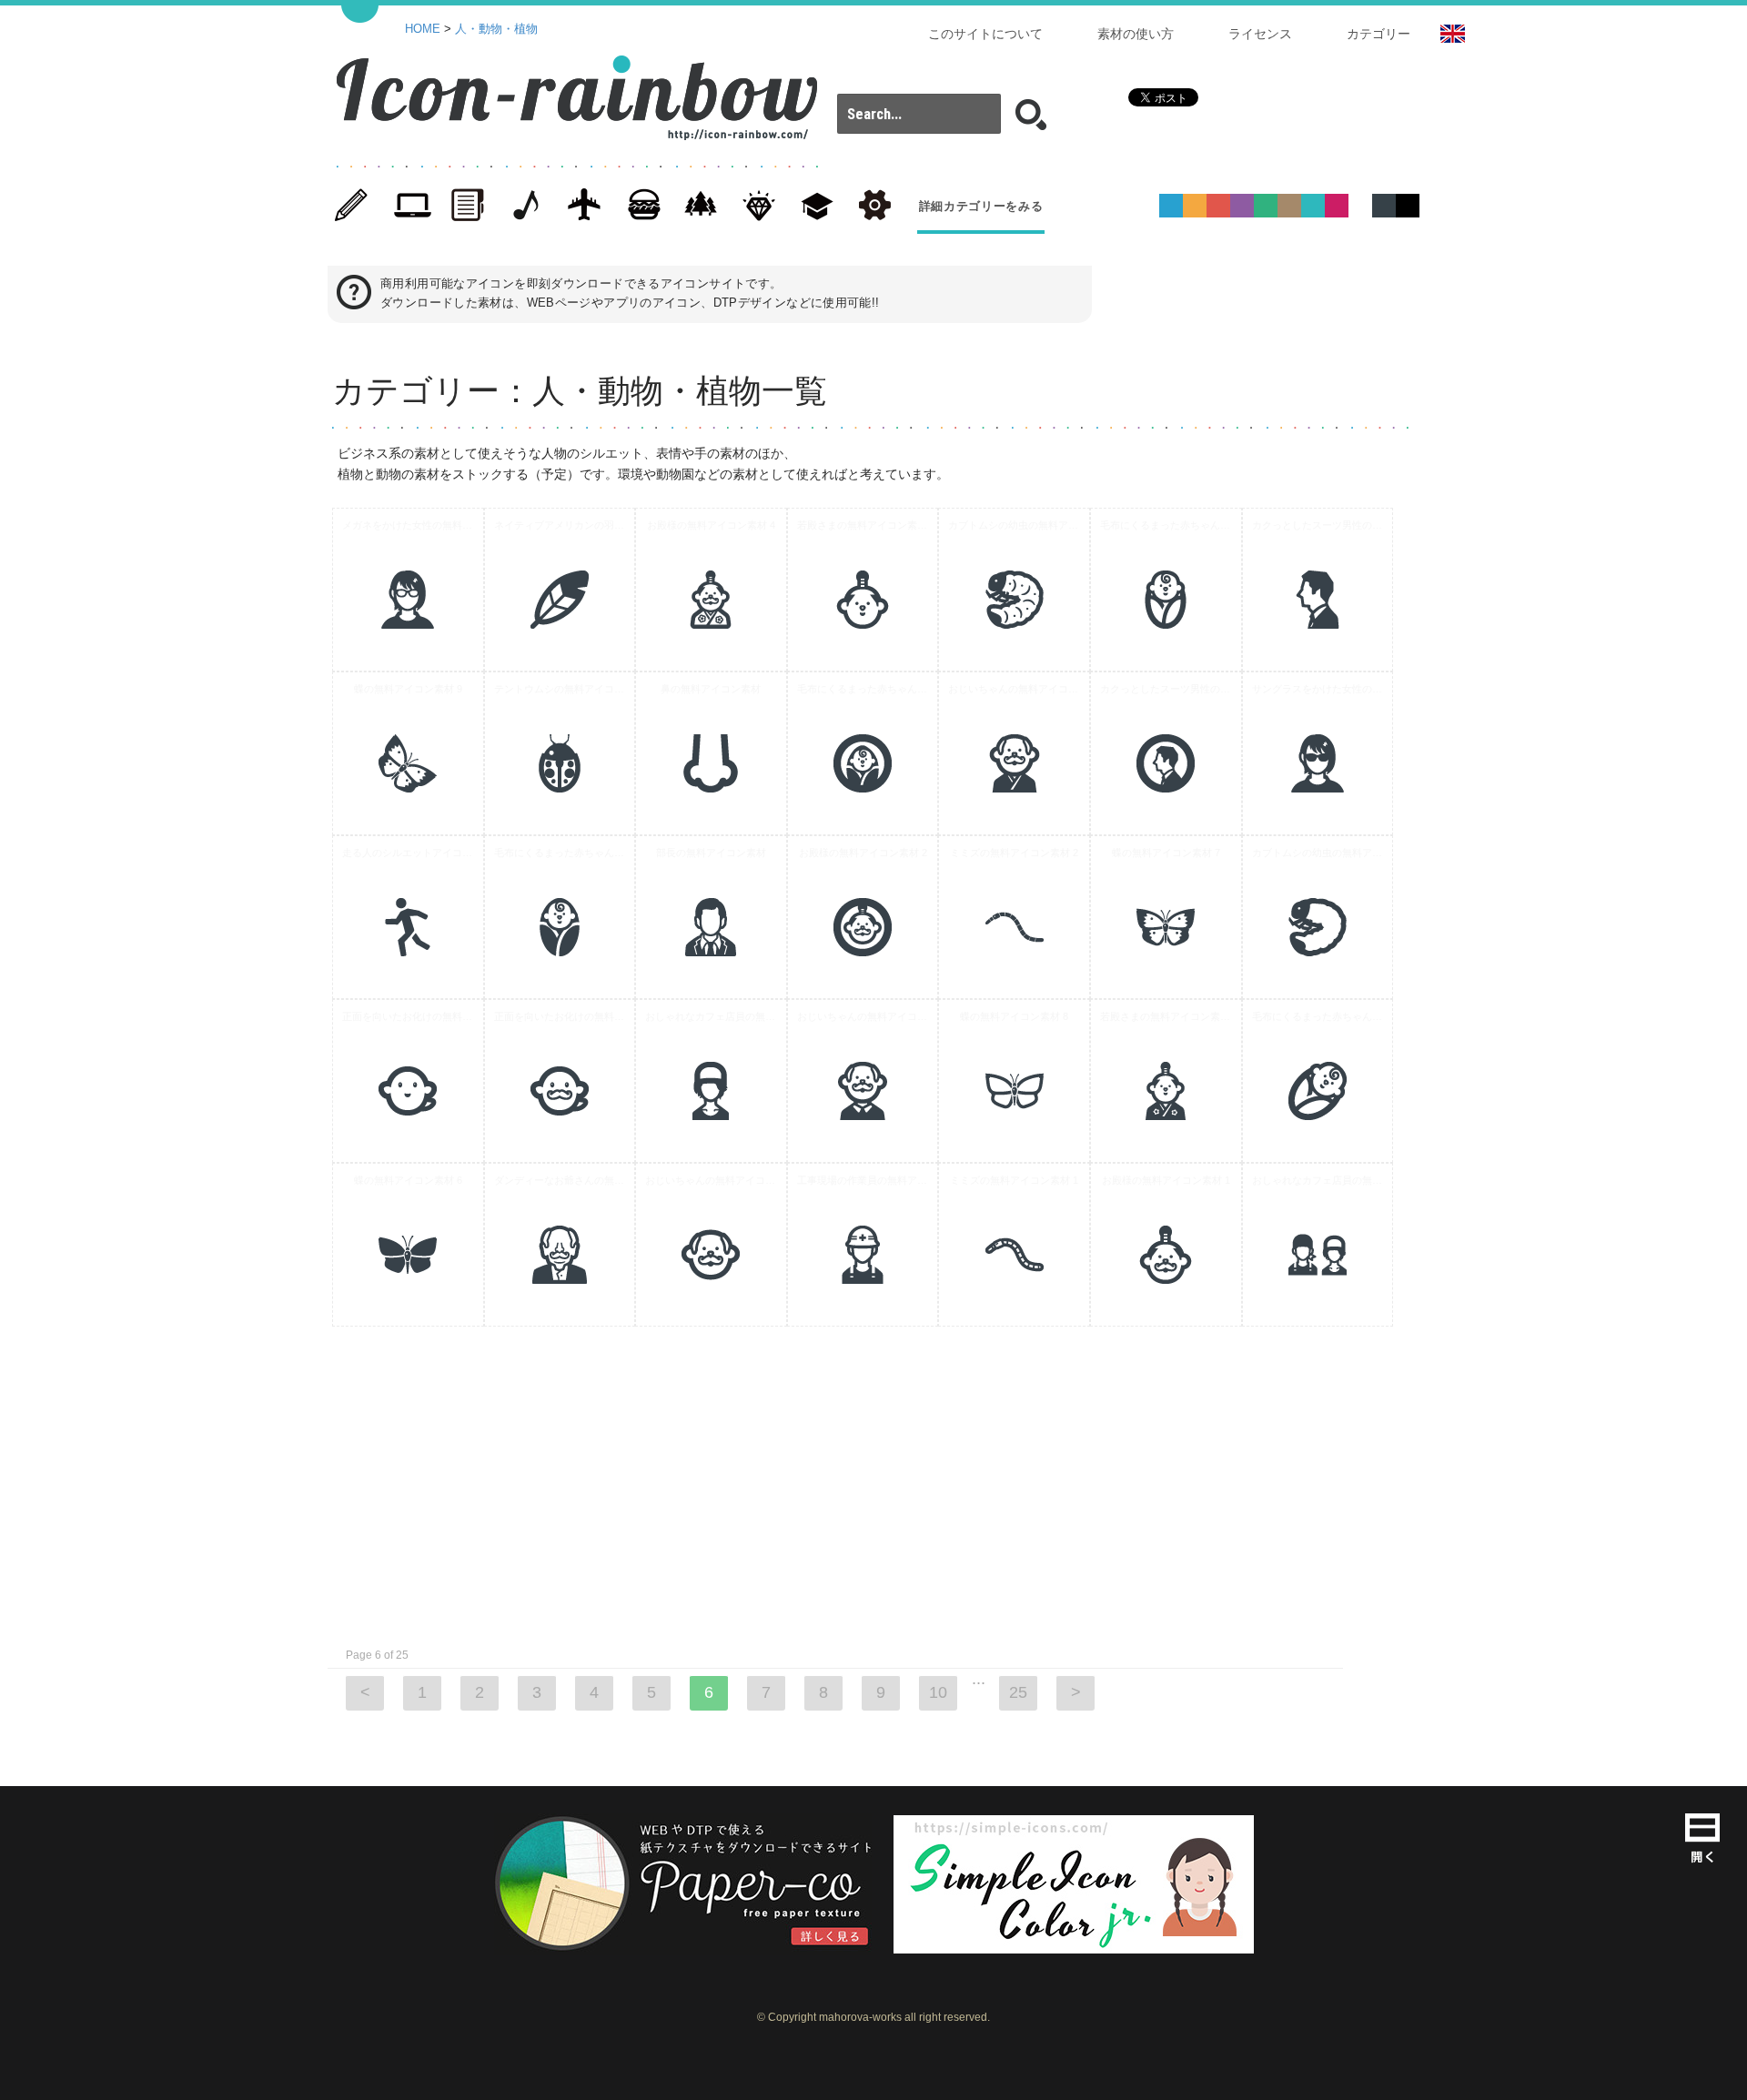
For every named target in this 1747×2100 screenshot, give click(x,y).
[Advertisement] (1492, 781)
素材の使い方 (1136, 34)
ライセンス (1260, 34)
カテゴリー (1378, 34)
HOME (423, 29)
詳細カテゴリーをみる (981, 206)
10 (938, 1692)
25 (1018, 1692)
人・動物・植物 (496, 29)
